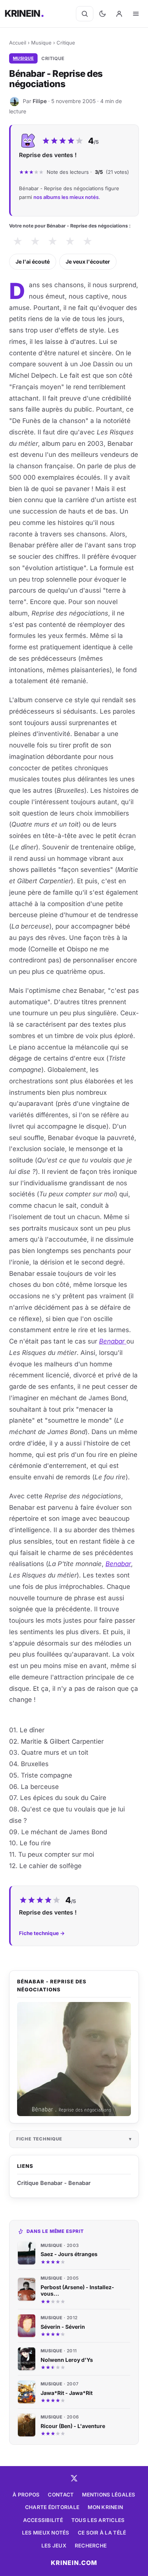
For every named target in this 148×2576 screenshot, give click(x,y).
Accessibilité (43, 2520)
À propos (26, 2495)
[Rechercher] (85, 14)
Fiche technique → (42, 1933)
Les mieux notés (46, 2533)
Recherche (91, 2546)
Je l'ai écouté (33, 262)
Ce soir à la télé (102, 2533)
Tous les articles (98, 2520)
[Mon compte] (119, 14)
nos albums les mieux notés (66, 197)
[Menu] (136, 14)
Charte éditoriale (52, 2507)
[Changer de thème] (102, 14)
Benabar (113, 1341)
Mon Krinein (105, 2507)
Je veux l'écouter (88, 262)
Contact (61, 2495)
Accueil (18, 43)
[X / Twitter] (74, 2478)
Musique (41, 43)
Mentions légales (109, 2495)
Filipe (40, 101)
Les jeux (54, 2546)
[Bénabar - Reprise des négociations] (74, 2059)
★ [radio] (18, 241)
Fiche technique (39, 2139)
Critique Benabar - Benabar (54, 2183)
